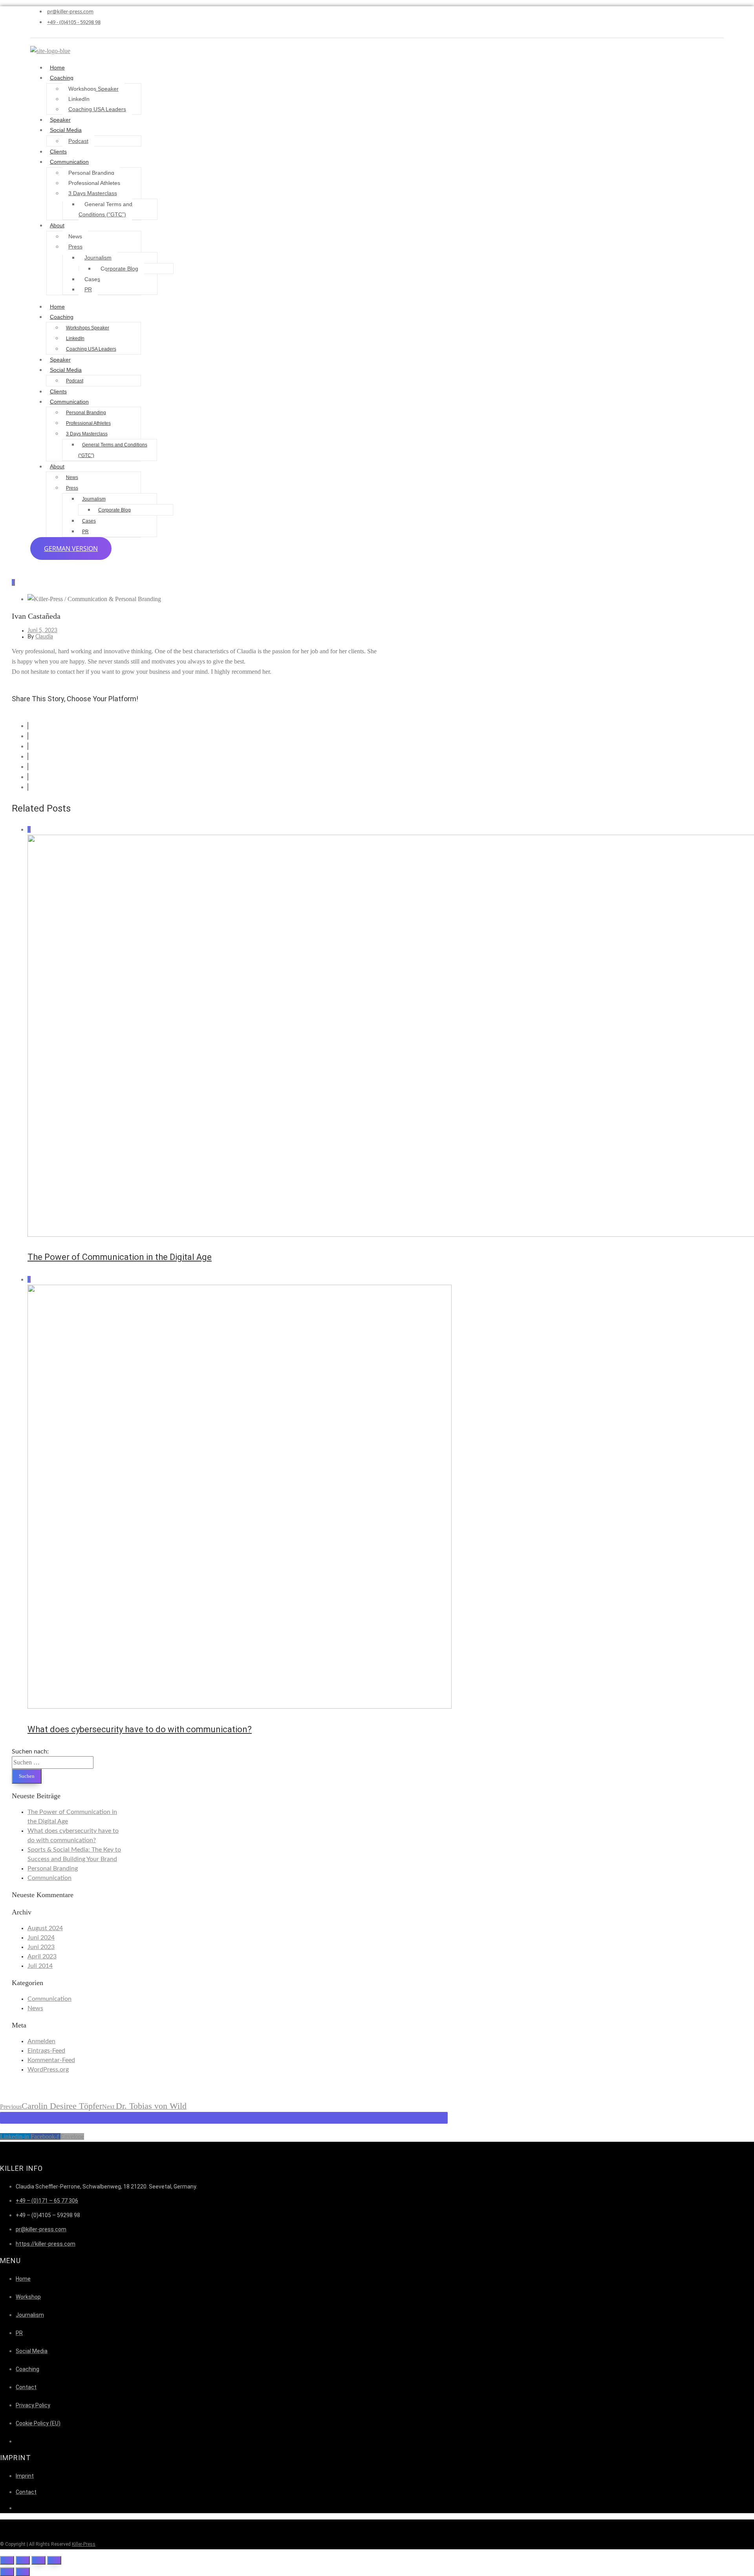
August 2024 (45, 1928)
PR (88, 289)
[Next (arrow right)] (23, 2572)
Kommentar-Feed (51, 2060)
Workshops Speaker (93, 89)
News (75, 236)
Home (57, 68)
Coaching (62, 78)
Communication (69, 162)
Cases (92, 279)
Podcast (78, 141)
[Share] (23, 2560)
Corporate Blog (119, 269)
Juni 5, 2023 (42, 631)
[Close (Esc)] (7, 2560)
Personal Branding (91, 173)
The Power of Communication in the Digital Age (120, 1257)
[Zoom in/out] (54, 2560)
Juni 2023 (41, 1947)
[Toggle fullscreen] (38, 2560)
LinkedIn (79, 99)
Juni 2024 (41, 1938)
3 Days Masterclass (93, 193)
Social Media (66, 130)
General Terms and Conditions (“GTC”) (105, 209)
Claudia (44, 637)
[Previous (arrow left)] (7, 2572)
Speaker (60, 120)
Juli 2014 (40, 1966)
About (57, 225)
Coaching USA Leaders (97, 109)
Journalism (98, 258)
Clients (58, 152)
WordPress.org (48, 2070)
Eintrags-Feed (46, 2051)
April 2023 (42, 1956)
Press (75, 247)
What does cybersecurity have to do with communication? (140, 1729)
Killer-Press (84, 2544)
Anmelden (41, 2041)
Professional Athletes (94, 183)
